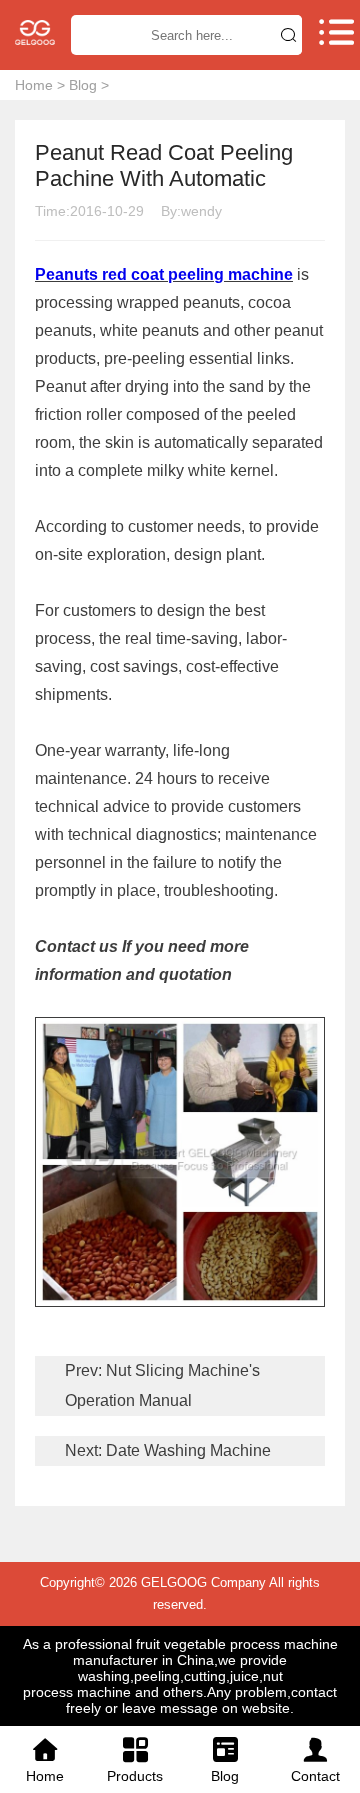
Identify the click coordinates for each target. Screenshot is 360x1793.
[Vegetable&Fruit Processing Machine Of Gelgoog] (35, 32)
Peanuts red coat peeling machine (164, 274)
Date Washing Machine (186, 1450)
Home (34, 85)
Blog (83, 85)
